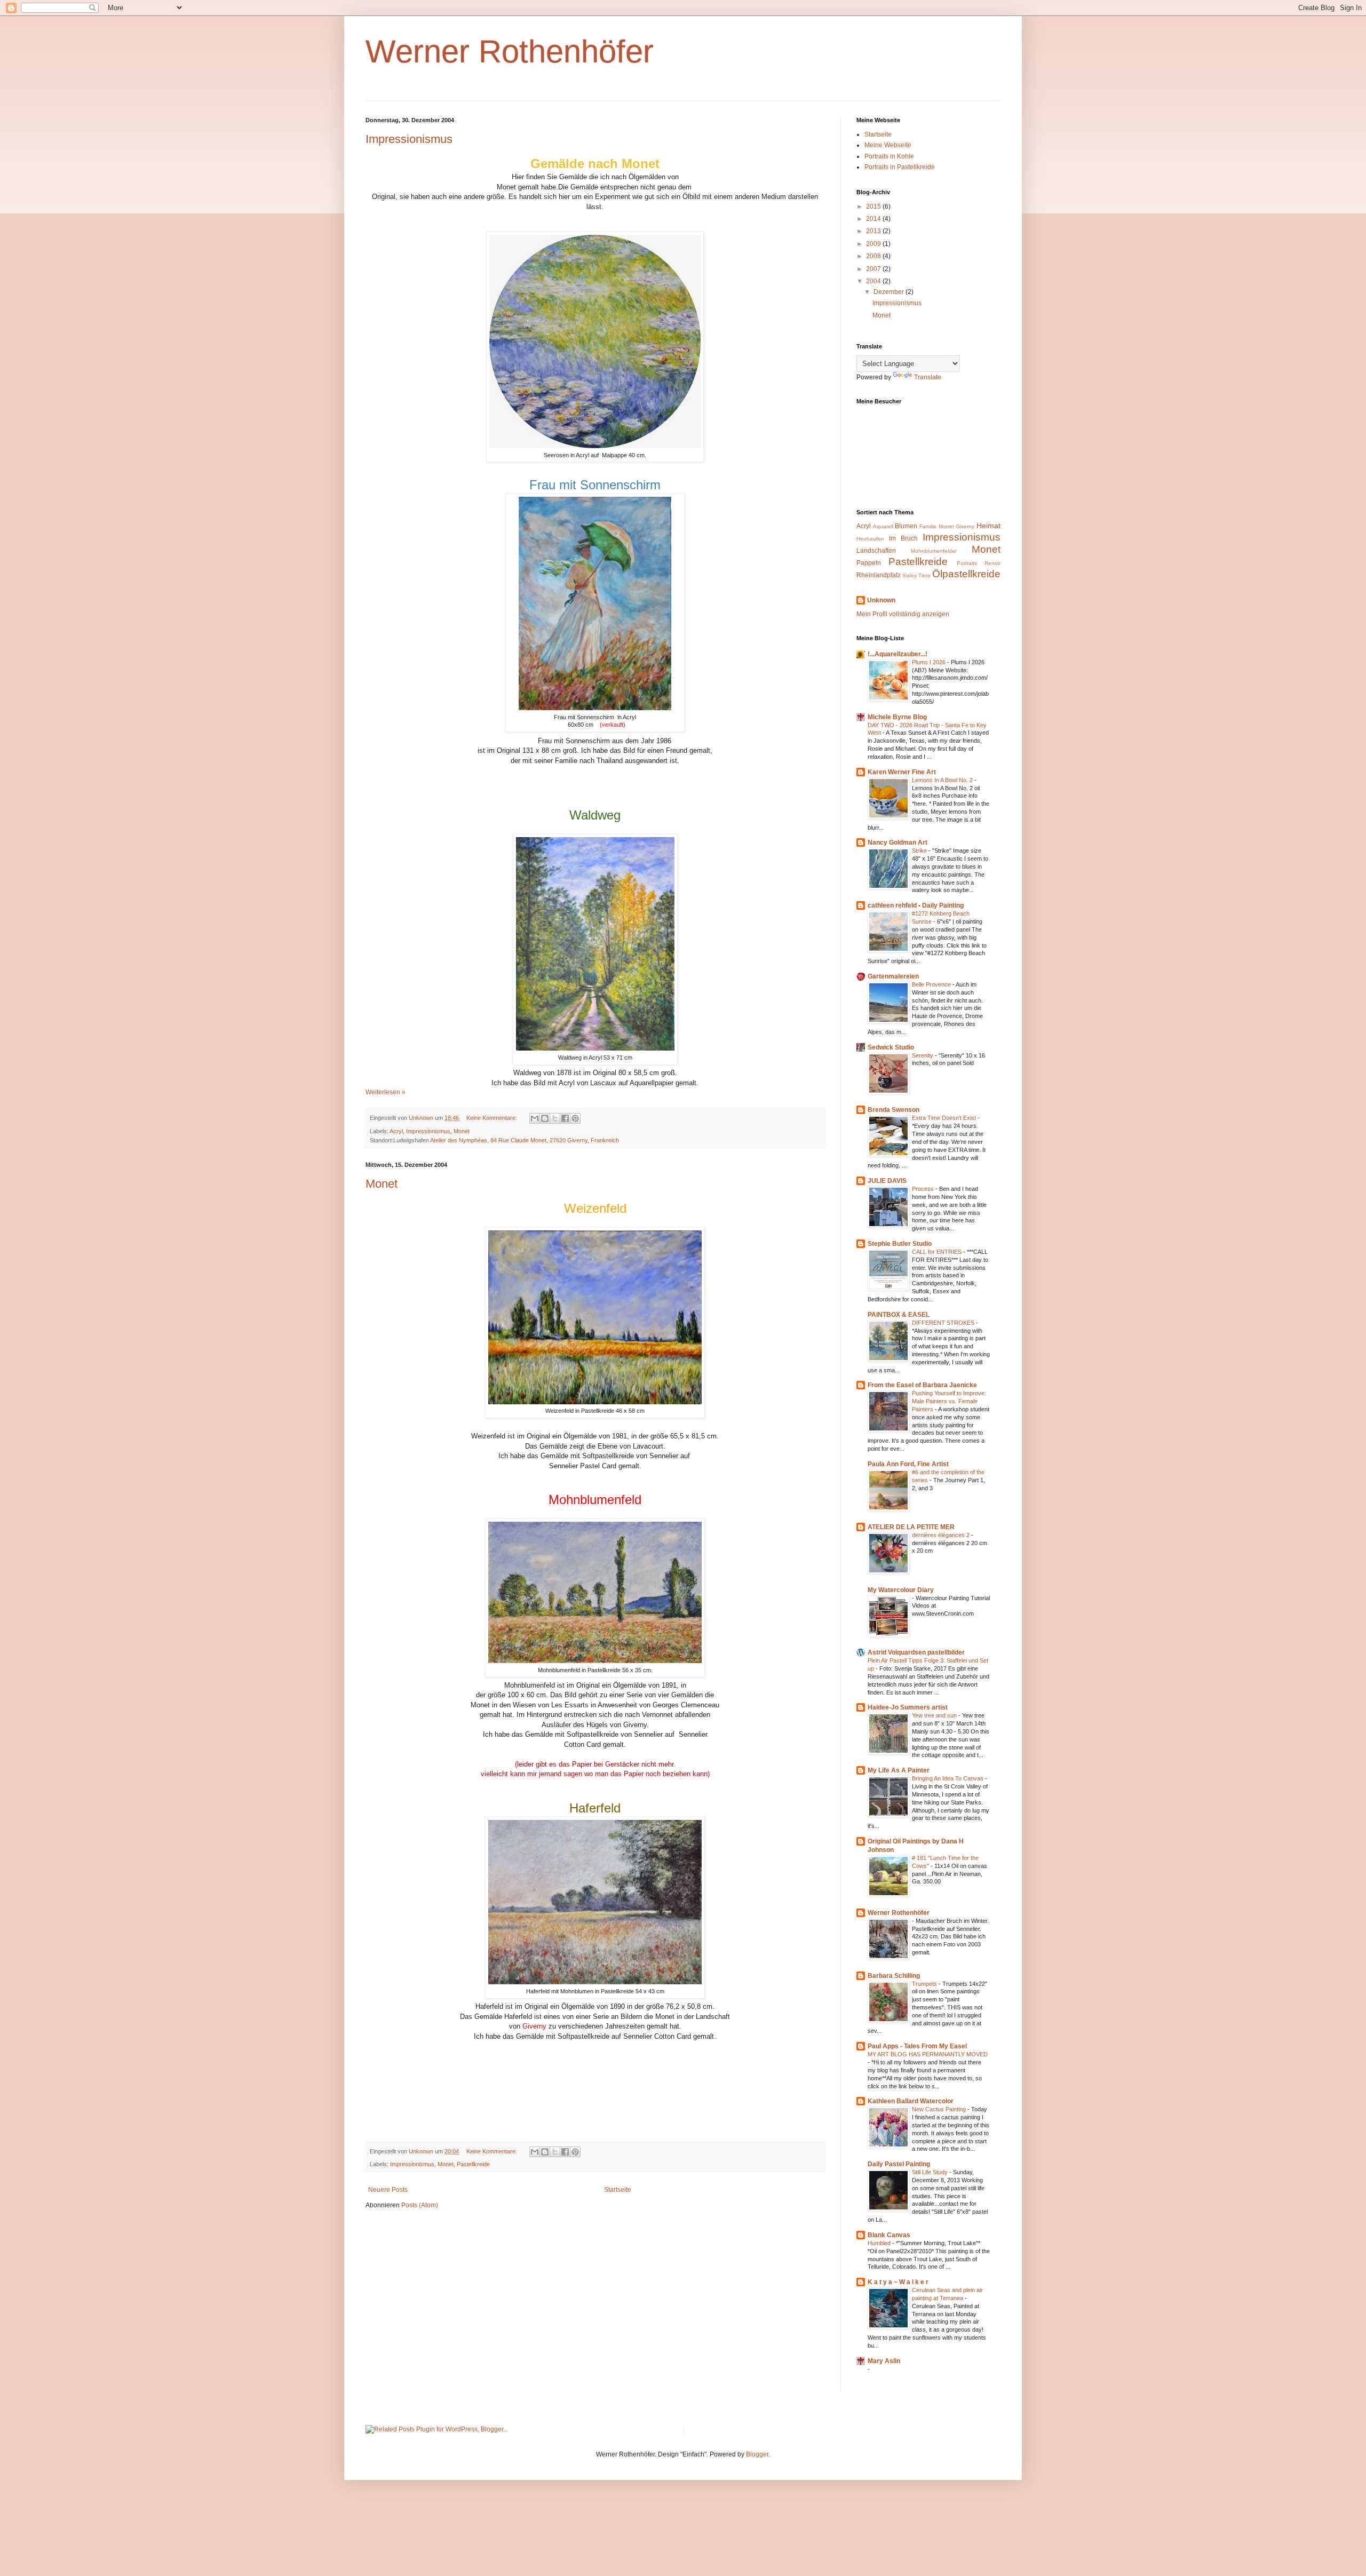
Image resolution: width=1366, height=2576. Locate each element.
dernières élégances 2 (942, 1535)
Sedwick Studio (891, 1047)
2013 (874, 231)
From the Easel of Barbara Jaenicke (922, 1385)
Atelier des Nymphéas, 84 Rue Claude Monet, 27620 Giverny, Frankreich (525, 1140)
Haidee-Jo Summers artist (908, 1707)
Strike (920, 850)
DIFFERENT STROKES (944, 1323)
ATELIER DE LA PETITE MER (911, 1527)
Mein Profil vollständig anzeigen (903, 614)
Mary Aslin (884, 2361)
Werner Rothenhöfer (510, 51)
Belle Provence (932, 984)
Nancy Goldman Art (898, 842)
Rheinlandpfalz (879, 575)
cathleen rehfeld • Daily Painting (916, 905)
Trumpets (925, 1984)
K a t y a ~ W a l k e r (898, 2282)
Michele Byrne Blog (897, 717)
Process (924, 1189)
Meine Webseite (888, 145)
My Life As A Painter (899, 1770)
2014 (874, 219)
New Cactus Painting (940, 2109)
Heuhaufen (870, 539)
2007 (874, 269)
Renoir (992, 563)
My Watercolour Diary (901, 1590)
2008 (874, 256)
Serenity (923, 1055)
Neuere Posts (388, 2190)
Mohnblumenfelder (934, 551)
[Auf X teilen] (555, 1118)
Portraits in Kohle (889, 156)
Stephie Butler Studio (900, 1244)
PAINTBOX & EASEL (899, 1315)
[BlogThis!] (545, 1118)
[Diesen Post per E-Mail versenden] (535, 1118)
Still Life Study (931, 2172)
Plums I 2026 (930, 662)
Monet (462, 1131)
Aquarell (883, 526)
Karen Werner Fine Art (902, 772)
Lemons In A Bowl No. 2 (943, 780)
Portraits (967, 563)
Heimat (988, 526)
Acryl (396, 1131)
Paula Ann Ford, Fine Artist (908, 1464)
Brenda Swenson (894, 1110)
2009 (874, 244)
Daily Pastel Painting (899, 2164)
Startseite (618, 2190)
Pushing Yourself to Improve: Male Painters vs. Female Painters (949, 1401)
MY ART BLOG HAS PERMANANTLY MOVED (928, 2054)
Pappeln (869, 563)
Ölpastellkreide (966, 574)
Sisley (910, 575)
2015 (874, 206)
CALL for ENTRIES (938, 1252)
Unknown (881, 600)
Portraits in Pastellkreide (900, 167)
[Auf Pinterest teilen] (575, 1118)
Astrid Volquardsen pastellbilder (916, 1652)
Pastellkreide (473, 2164)
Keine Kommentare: (493, 1118)
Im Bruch (903, 538)
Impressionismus (409, 139)
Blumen (906, 526)
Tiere (924, 575)
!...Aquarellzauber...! (898, 654)
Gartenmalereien (893, 976)
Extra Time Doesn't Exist (945, 1118)
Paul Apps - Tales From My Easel (917, 2046)
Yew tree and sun (935, 1715)
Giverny (965, 526)
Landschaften (876, 551)
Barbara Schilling (894, 1976)
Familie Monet (937, 526)
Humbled (880, 2243)
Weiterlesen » (386, 1092)
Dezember (890, 292)
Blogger (757, 2454)
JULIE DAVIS (887, 1181)
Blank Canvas (889, 2235)
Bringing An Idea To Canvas (948, 1778)
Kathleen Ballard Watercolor (911, 2101)
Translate (928, 377)
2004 (874, 281)
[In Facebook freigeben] (565, 1118)
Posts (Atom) (420, 2205)
